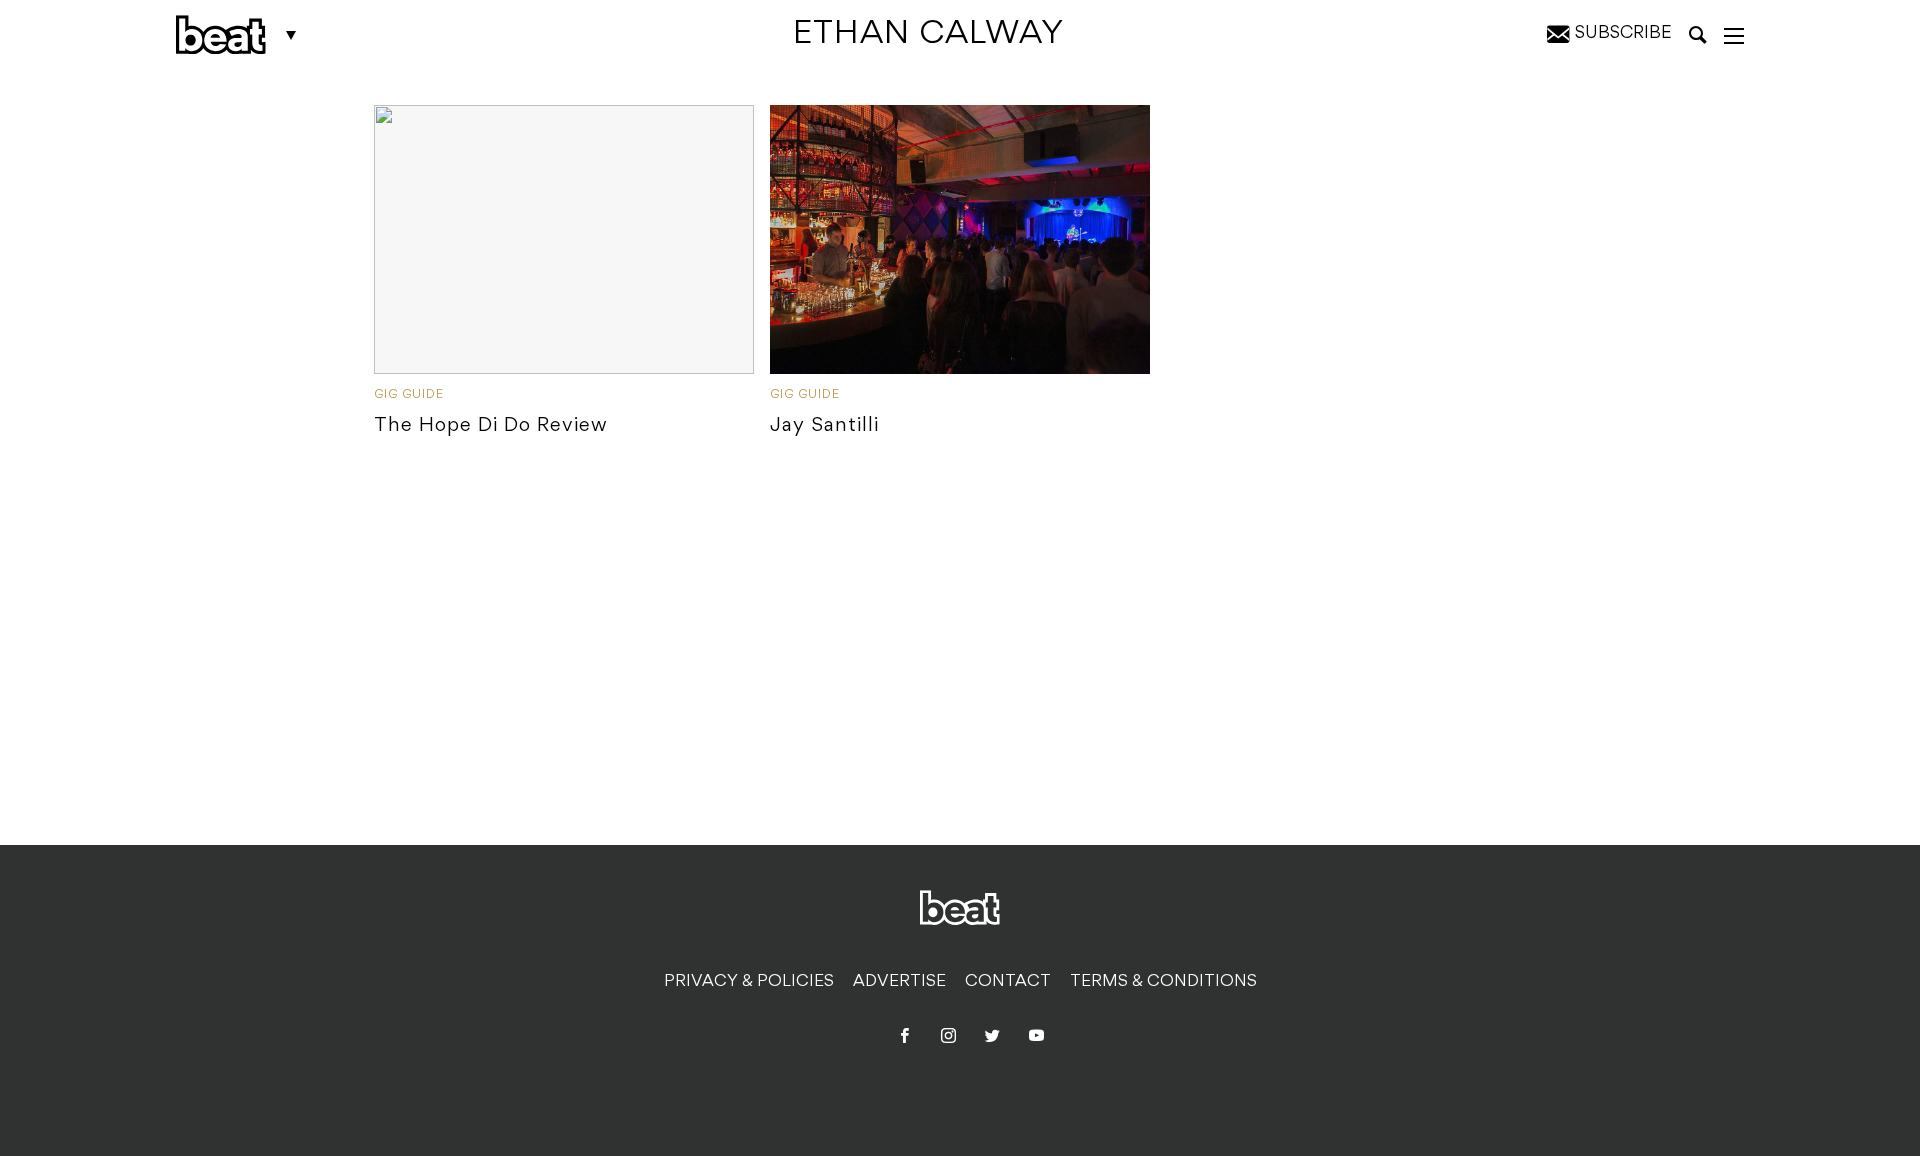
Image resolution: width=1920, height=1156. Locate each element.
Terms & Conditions (1163, 982)
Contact (1008, 982)
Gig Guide (409, 395)
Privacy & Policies (749, 982)
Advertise (899, 982)
